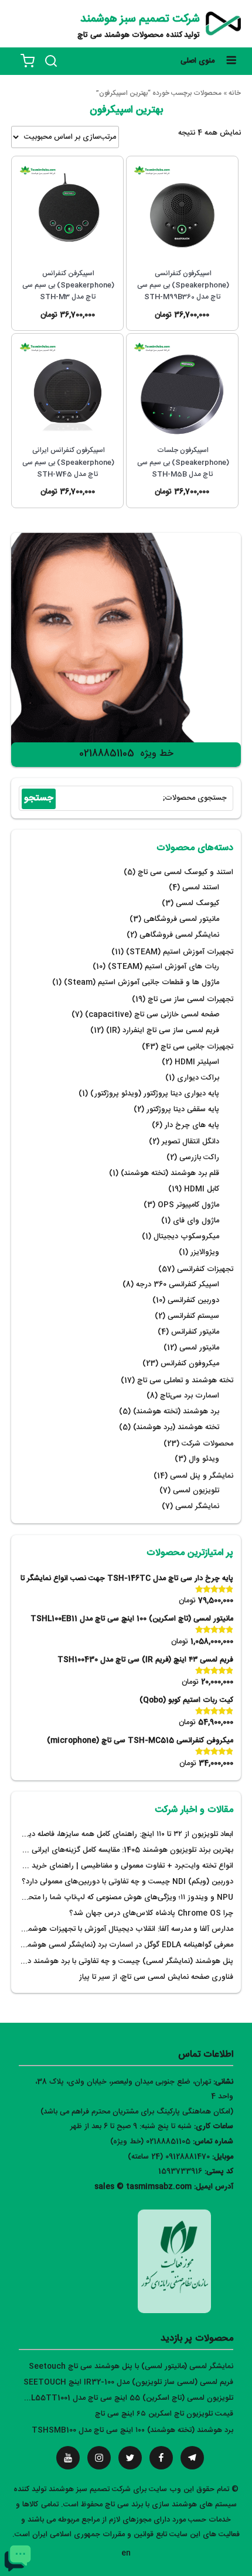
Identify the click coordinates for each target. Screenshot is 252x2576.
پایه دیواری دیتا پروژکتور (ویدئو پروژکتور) (155, 1094)
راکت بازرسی (199, 1158)
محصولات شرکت (207, 1444)
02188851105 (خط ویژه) (150, 2142)
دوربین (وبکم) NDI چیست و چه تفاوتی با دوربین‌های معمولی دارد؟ (127, 1882)
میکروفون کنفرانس (190, 1364)
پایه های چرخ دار (192, 1126)
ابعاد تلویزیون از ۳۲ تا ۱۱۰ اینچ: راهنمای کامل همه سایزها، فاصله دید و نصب (117, 1835)
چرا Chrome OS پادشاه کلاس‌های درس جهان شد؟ (151, 1914)
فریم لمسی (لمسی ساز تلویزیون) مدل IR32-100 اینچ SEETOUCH (128, 2383)
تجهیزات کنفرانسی (205, 1270)
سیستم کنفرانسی (193, 1316)
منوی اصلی (197, 61)
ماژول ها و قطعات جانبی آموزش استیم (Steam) (142, 983)
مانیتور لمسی (199, 1348)
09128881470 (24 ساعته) (169, 2157)
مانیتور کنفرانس (195, 1332)
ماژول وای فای (196, 1221)
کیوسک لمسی (197, 904)
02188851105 (107, 754)
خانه (235, 93)
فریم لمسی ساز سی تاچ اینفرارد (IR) (163, 1031)
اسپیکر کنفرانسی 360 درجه (178, 1285)
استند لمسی (201, 888)
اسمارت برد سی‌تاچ (190, 1396)
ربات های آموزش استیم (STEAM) (164, 967)
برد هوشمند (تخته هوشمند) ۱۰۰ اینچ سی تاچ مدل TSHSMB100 (132, 2431)
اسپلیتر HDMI (197, 1062)
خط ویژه (157, 754)
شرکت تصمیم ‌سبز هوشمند (140, 19)
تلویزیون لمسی (196, 1491)
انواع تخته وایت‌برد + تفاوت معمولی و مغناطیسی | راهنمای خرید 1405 (123, 1866)
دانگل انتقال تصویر (190, 1142)
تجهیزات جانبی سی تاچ (197, 1047)
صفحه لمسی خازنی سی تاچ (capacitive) (152, 1015)
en (126, 2553)
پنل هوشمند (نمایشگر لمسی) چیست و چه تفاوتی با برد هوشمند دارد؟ (124, 1962)
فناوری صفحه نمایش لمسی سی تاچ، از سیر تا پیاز (156, 1977)
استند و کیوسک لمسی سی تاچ (185, 873)
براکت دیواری (198, 1078)
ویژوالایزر (205, 1253)
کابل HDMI (202, 1189)
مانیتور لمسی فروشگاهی (181, 919)
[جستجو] (51, 61)
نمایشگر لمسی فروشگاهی (179, 935)
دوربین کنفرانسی (193, 1301)
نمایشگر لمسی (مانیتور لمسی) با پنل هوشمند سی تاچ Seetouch (131, 2367)
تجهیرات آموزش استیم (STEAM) (180, 952)
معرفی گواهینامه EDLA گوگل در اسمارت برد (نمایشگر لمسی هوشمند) (126, 1945)
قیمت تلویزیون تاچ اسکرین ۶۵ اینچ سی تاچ (164, 2414)
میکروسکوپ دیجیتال (186, 1237)
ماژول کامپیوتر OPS (188, 1205)
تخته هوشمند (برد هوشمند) (176, 1428)
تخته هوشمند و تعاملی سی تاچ (185, 1381)
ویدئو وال (204, 1459)
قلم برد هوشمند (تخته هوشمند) (170, 1174)
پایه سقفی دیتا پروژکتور (183, 1110)
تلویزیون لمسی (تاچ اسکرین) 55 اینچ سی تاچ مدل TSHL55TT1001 (124, 2398)
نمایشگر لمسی (197, 1507)
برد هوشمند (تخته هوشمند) (176, 1412)
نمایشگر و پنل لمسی (202, 1476)
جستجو (39, 798)
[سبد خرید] (28, 61)
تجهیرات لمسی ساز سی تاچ (190, 1000)
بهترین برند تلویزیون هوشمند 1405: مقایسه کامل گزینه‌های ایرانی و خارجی (118, 1850)
